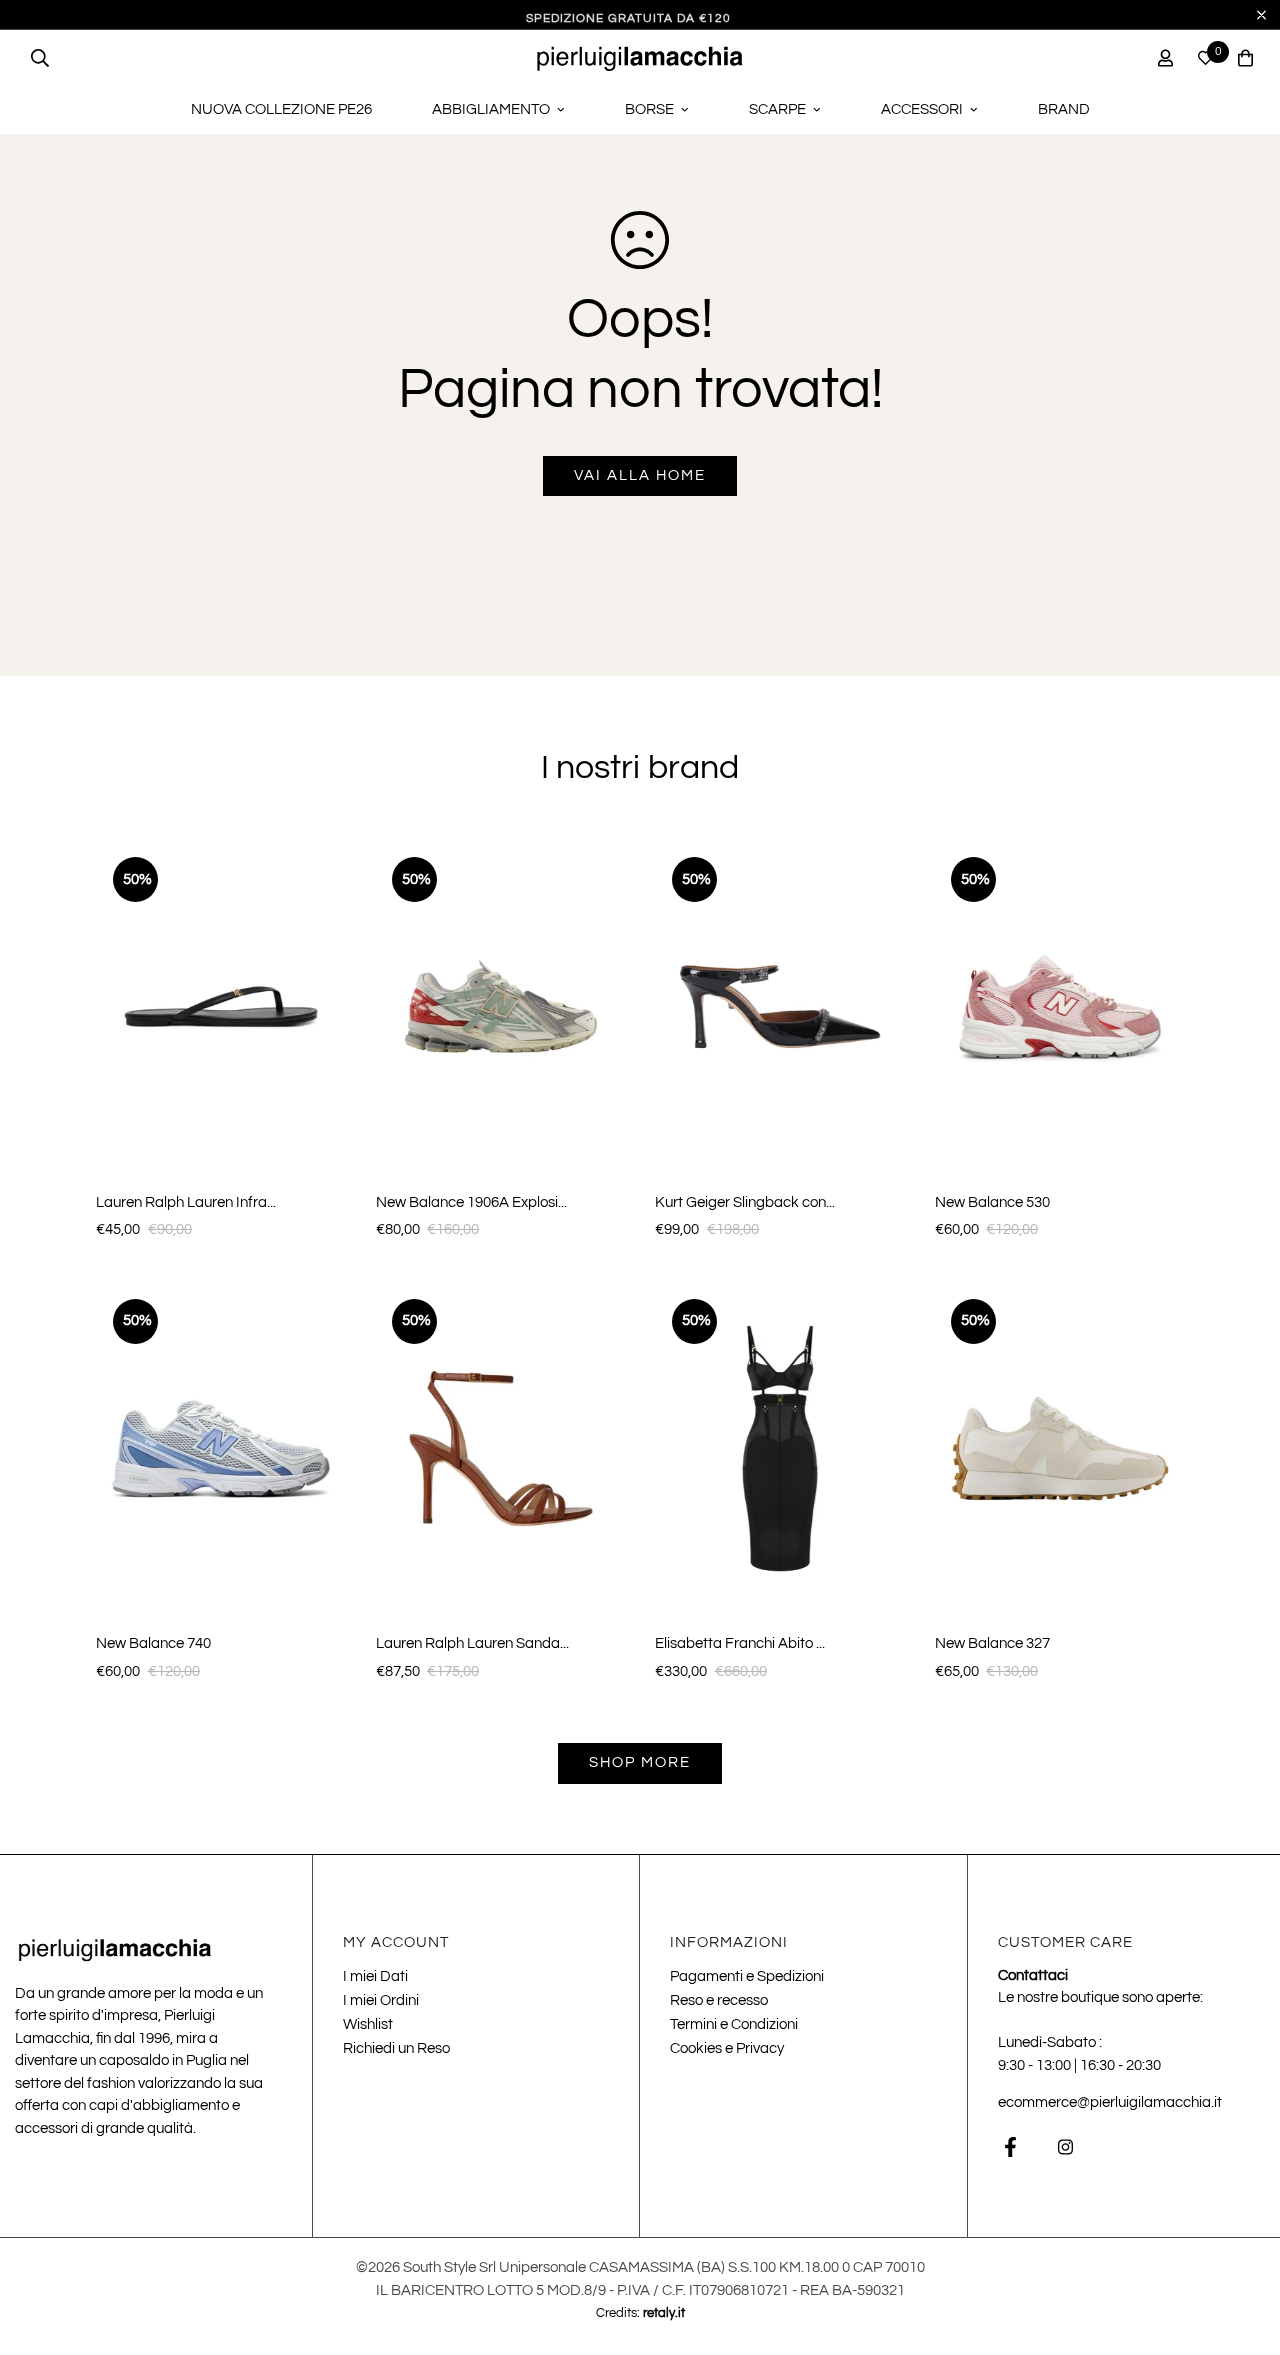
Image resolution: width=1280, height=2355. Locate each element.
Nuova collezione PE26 (281, 109)
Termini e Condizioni (734, 2024)
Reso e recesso (719, 2000)
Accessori (922, 109)
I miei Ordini (381, 2000)
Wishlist (368, 2024)
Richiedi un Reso (396, 2048)
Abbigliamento (491, 109)
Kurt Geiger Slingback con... (745, 1202)
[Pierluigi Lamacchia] (640, 58)
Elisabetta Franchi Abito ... (740, 1643)
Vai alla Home (640, 475)
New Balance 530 (992, 1202)
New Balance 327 (992, 1643)
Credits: (640, 2313)
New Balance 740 (153, 1643)
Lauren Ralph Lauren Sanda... (472, 1643)
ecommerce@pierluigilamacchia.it (1110, 2102)
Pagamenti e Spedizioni (747, 1976)
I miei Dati (375, 1976)
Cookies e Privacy (727, 2048)
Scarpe (777, 109)
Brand (1064, 109)
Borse (649, 109)
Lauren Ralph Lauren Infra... (186, 1202)
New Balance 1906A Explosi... (471, 1202)
